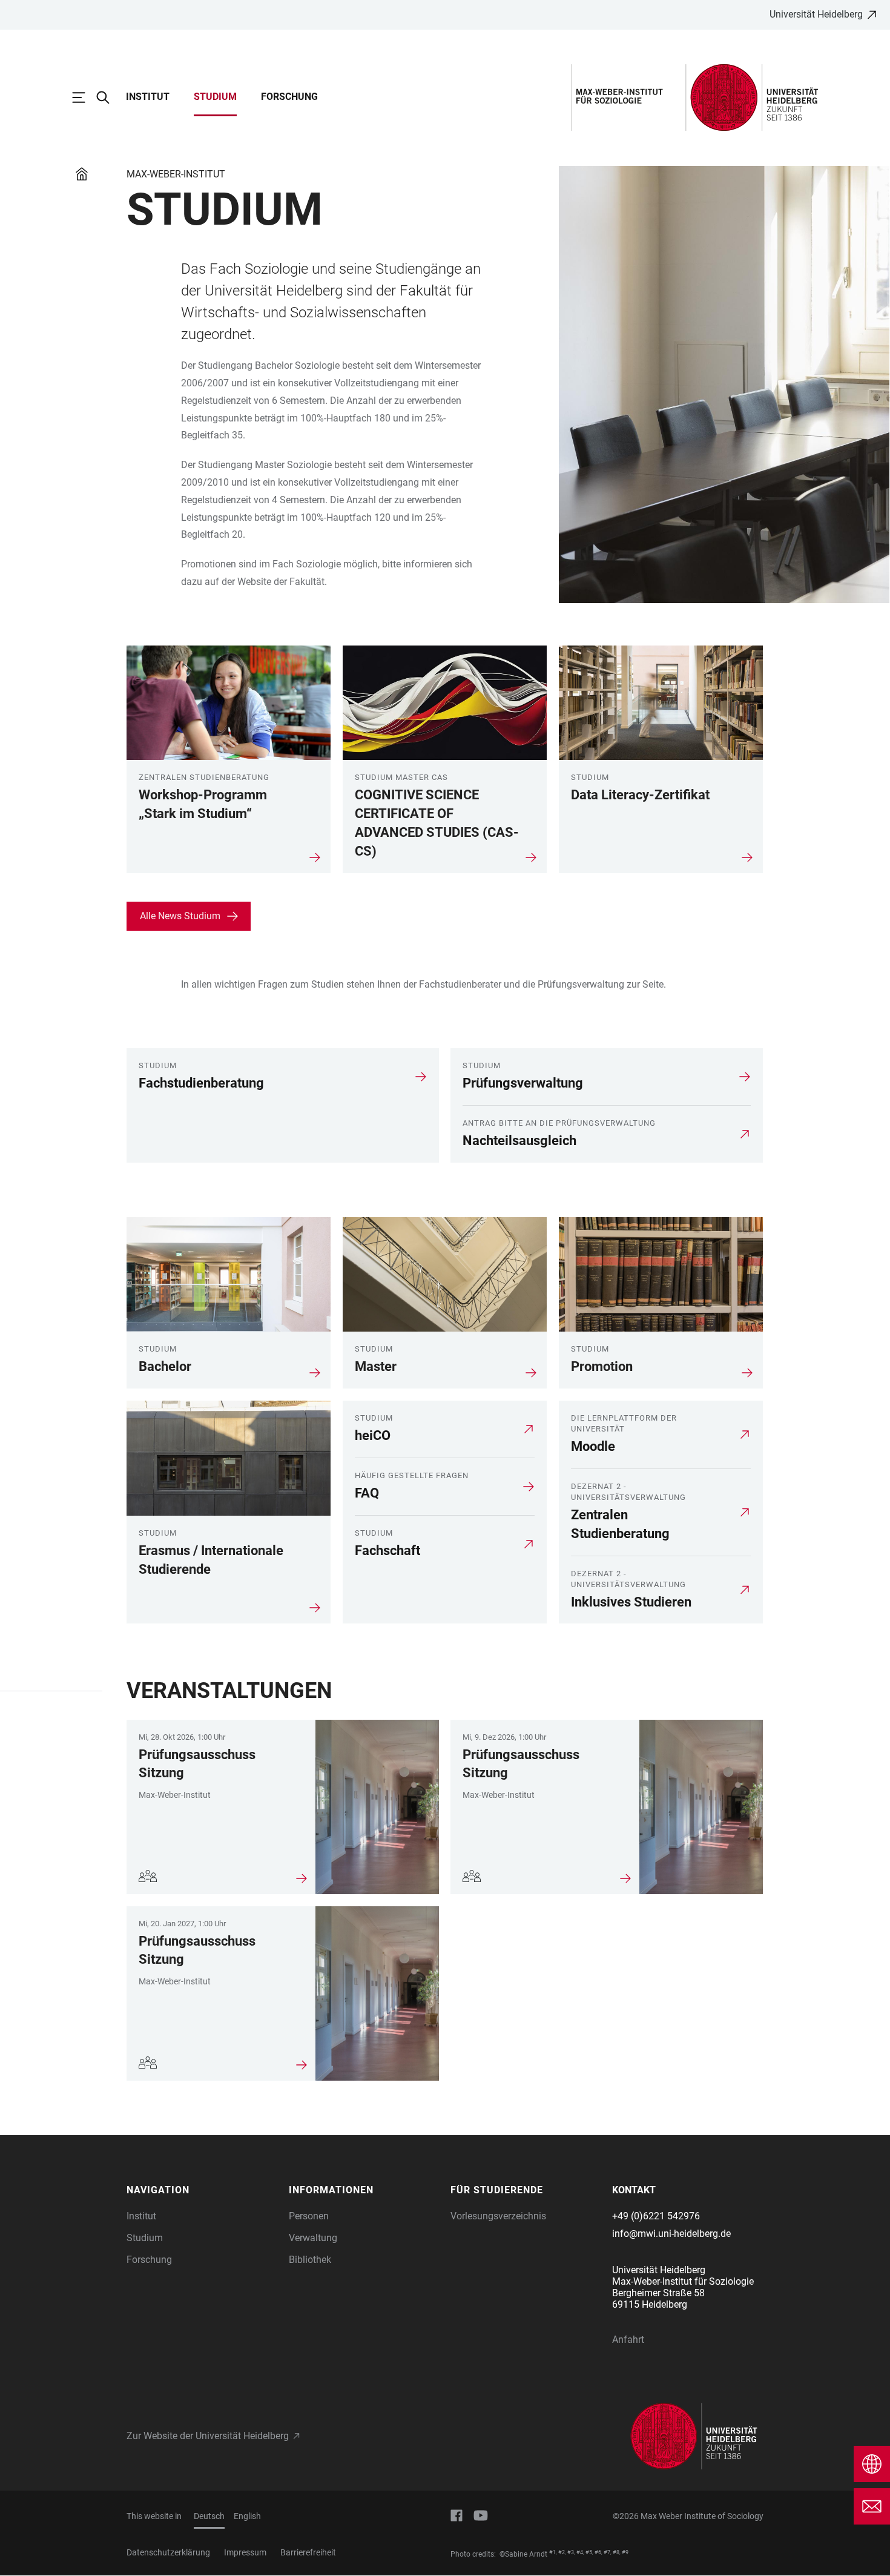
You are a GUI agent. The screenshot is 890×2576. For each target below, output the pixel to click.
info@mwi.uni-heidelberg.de (671, 2234)
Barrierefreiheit (308, 2552)
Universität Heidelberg (816, 14)
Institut (148, 97)
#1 (552, 2552)
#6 (598, 2552)
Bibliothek (310, 2260)
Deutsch (209, 2516)
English (247, 2516)
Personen (309, 2216)
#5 (589, 2552)
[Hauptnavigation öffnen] (85, 97)
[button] (202, 2190)
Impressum (245, 2552)
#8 (616, 2552)
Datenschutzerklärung (168, 2552)
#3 (571, 2552)
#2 (562, 2552)
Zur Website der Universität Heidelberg (208, 2436)
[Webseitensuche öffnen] (109, 97)
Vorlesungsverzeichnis (498, 2216)
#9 (625, 2552)
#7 (607, 2552)
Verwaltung (313, 2238)
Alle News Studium (180, 916)
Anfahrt (628, 2340)
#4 (580, 2552)
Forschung (289, 97)
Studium (215, 97)
